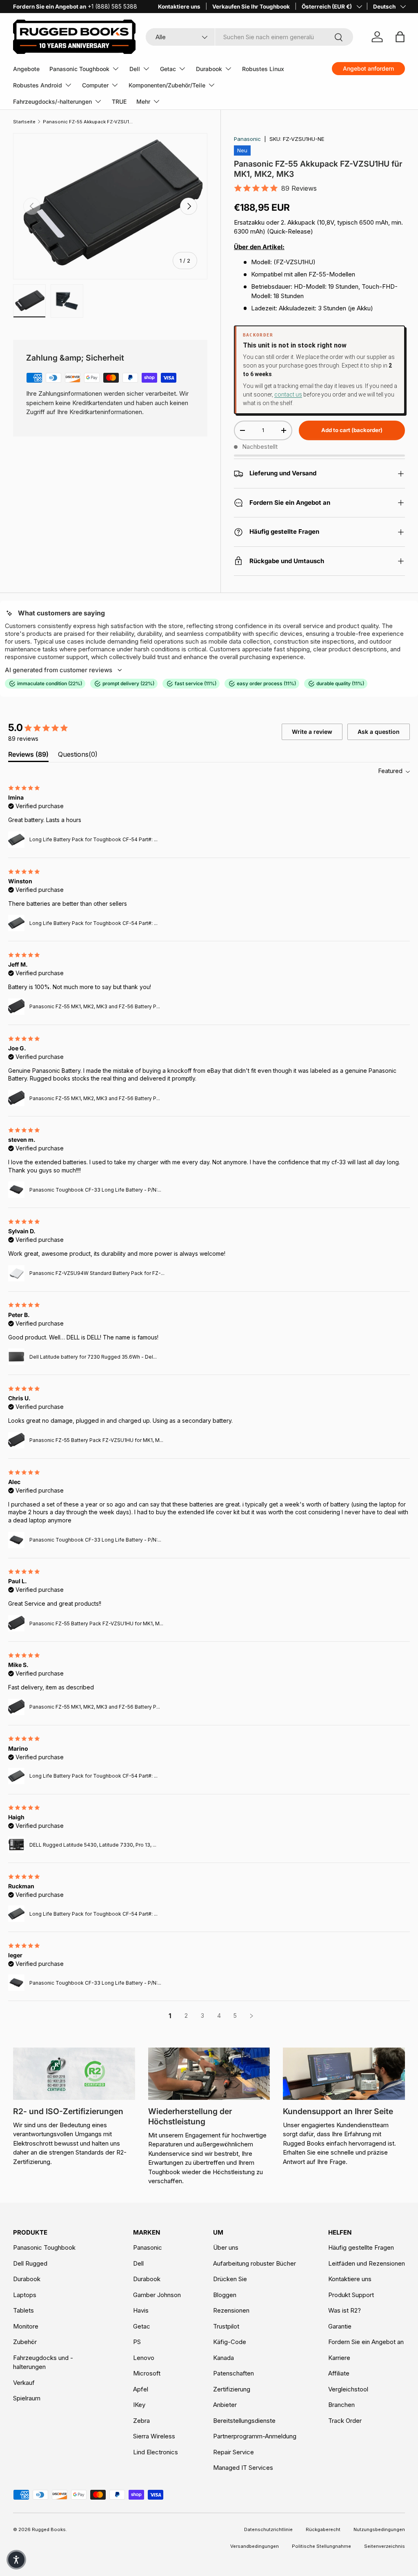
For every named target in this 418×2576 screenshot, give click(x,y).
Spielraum (27, 2398)
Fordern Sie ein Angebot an (366, 2342)
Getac (142, 2326)
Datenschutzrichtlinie (268, 2529)
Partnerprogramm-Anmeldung (255, 2436)
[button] (16, 2560)
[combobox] (249, 37)
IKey (139, 2405)
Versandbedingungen (255, 2546)
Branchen (341, 2405)
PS (137, 2342)
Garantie (340, 2326)
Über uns (226, 2247)
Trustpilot (226, 2326)
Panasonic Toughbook (44, 2247)
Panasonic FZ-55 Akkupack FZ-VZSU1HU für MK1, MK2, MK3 (89, 122)
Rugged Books (49, 2529)
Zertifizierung (232, 2389)
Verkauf (24, 2383)
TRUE (119, 101)
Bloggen (225, 2295)
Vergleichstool (348, 2389)
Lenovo (144, 2358)
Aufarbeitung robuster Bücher (255, 2263)
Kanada (223, 2358)
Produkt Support (351, 2295)
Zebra (141, 2421)
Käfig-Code (230, 2342)
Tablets (23, 2310)
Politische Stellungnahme (321, 2546)
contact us (288, 394)
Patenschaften (233, 2373)
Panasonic (247, 139)
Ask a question (379, 732)
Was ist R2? (345, 2310)
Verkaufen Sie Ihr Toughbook (251, 7)
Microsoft (147, 2373)
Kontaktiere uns (179, 7)
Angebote (26, 69)
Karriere (339, 2358)
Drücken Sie (230, 2279)
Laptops (25, 2295)
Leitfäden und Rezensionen (367, 2263)
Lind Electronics (156, 2452)
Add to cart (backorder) (352, 430)
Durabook (27, 2279)
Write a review (312, 732)
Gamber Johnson (157, 2295)
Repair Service (233, 2452)
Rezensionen (231, 2310)
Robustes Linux (263, 69)
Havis (141, 2310)
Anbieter (225, 2405)
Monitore (26, 2326)
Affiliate (339, 2373)
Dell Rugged (30, 2263)
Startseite (24, 122)
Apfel (141, 2389)
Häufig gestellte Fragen (361, 2247)
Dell (138, 2263)
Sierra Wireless (154, 2436)
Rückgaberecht (323, 2529)
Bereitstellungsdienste (244, 2421)
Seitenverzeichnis (385, 2546)
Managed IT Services (243, 2468)
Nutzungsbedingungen (379, 2529)
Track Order (345, 2421)
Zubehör (25, 2342)
